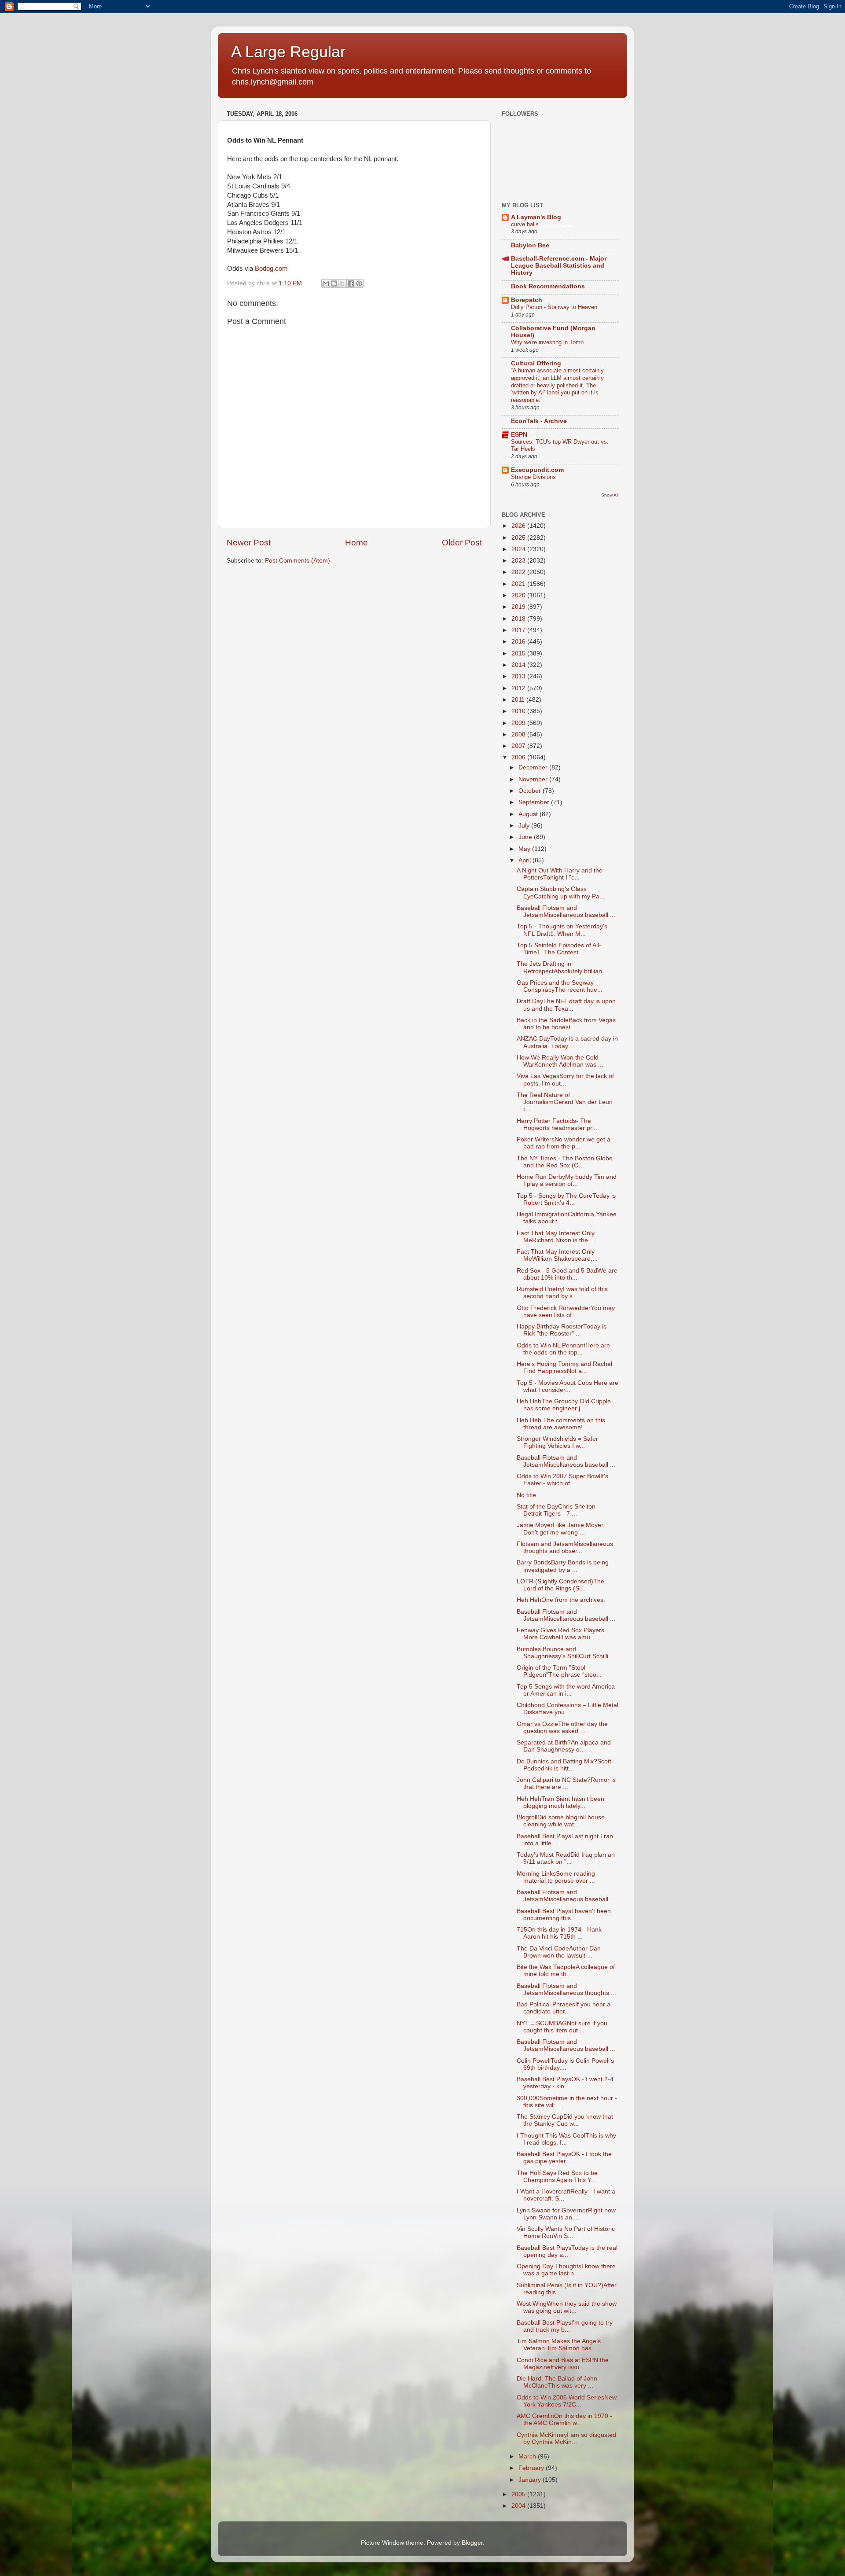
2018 (519, 619)
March (528, 2456)
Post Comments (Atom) (298, 561)
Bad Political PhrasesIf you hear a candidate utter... (564, 2008)
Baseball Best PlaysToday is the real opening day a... (567, 2251)
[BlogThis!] (334, 283)
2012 (519, 688)
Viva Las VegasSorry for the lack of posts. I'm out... (565, 1080)
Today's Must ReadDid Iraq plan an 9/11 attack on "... (566, 1858)
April (525, 860)
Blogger (472, 2543)
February (532, 2468)
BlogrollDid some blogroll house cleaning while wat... (561, 1821)
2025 (519, 538)
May (525, 849)
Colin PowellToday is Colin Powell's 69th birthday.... (565, 2064)
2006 (519, 757)
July (525, 826)
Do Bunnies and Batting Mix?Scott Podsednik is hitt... (564, 1765)
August (529, 814)
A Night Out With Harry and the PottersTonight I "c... (560, 874)
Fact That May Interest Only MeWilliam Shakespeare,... (557, 1255)
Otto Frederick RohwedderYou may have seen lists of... (566, 1312)
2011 (519, 700)
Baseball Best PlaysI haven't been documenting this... (564, 1915)
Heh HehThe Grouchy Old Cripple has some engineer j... (564, 1405)
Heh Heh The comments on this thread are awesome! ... (561, 1424)
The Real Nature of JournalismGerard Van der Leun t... (565, 1102)
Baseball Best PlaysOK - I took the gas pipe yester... (564, 2158)
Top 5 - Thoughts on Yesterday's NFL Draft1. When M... (562, 930)
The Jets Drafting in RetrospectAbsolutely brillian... (562, 967)
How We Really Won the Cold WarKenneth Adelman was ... (560, 1061)
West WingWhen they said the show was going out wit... (567, 2307)
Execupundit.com (537, 470)
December (534, 767)
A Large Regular (288, 52)
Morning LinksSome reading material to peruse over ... (556, 1877)
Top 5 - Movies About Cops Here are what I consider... (568, 1386)
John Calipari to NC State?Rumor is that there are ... (566, 1783)
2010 (519, 711)
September (535, 802)
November (534, 779)
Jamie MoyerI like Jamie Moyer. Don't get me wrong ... (561, 1529)
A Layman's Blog (536, 217)
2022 (519, 572)
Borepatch (527, 300)
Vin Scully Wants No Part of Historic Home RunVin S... (566, 2232)
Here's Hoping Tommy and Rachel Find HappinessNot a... (564, 1367)
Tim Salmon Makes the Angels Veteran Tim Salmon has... (559, 2345)
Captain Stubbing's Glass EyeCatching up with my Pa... (561, 892)
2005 (519, 2494)
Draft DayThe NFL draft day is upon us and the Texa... (566, 1005)
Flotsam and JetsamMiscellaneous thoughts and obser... (565, 1547)
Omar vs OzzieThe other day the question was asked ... (562, 1728)
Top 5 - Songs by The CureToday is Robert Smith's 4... (566, 1199)
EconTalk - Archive (539, 421)
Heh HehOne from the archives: (561, 1600)
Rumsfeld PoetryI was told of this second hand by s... (562, 1293)
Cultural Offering (536, 363)
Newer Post (249, 543)
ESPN (519, 435)
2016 (519, 642)
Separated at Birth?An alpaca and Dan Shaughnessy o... (564, 1746)
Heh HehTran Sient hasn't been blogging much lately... (560, 1802)
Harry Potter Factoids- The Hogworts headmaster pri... (558, 1124)
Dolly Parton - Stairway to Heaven (554, 307)
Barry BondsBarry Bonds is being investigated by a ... (563, 1566)
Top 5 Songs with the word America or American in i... (566, 1690)
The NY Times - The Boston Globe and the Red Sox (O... (565, 1162)
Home (356, 543)
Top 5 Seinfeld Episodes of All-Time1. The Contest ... (559, 949)
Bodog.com (271, 269)
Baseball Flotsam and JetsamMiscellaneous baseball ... (566, 911)
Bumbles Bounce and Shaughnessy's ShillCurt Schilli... (565, 1653)
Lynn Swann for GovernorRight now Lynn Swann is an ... (566, 2214)
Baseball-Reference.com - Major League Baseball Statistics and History (559, 266)
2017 (519, 630)
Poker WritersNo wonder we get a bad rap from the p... (564, 1143)
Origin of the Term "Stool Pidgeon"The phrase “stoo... (559, 1671)
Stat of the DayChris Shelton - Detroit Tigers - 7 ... (558, 1510)
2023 (519, 561)
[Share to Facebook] (351, 283)
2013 (519, 676)
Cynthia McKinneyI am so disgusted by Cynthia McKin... (566, 2438)
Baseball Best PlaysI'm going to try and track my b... (565, 2326)
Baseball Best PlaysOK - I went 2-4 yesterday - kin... (565, 2083)
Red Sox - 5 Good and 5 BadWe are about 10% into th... (567, 1274)
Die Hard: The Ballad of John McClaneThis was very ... (557, 2382)
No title (526, 1495)
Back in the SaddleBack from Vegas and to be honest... (566, 1024)
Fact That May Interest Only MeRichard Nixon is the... (556, 1237)
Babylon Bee (530, 245)
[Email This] (326, 283)
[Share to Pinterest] (359, 283)
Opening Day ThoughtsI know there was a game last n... (566, 2270)
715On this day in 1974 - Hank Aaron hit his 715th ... (559, 1933)
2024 (519, 549)
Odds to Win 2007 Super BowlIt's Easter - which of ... (562, 1480)
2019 (519, 607)
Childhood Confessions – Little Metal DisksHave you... (568, 1709)
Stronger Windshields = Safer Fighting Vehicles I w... (557, 1442)
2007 (519, 746)
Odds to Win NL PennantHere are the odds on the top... (563, 1349)
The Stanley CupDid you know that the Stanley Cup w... (565, 2120)
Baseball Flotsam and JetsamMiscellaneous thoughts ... (566, 1989)
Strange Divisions (533, 477)
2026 (519, 526)
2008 (519, 734)
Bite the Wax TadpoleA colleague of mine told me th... (566, 1971)
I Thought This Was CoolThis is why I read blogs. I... (566, 2139)
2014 (519, 665)
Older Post (462, 543)
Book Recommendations (548, 286)
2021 (519, 584)
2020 (519, 595)
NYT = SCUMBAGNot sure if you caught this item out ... (562, 2027)
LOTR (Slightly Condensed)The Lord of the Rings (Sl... (560, 1585)
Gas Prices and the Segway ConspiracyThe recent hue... (560, 986)
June (526, 837)
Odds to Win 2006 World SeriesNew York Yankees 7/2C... (567, 2401)
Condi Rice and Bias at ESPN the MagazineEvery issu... (563, 2364)
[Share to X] (342, 283)
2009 (519, 723)
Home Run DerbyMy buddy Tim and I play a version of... (567, 1180)
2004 (519, 2506)
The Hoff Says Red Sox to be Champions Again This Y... (557, 2177)
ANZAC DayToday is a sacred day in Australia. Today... (567, 1042)
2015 (519, 653)
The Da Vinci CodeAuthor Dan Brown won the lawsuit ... (559, 1952)
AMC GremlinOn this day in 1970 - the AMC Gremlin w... (564, 2420)
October (531, 791)
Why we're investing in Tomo (547, 342)
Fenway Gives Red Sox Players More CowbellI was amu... (560, 1634)
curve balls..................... (543, 224)
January (531, 2480)
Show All (610, 495)
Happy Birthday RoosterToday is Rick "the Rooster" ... (562, 1330)
